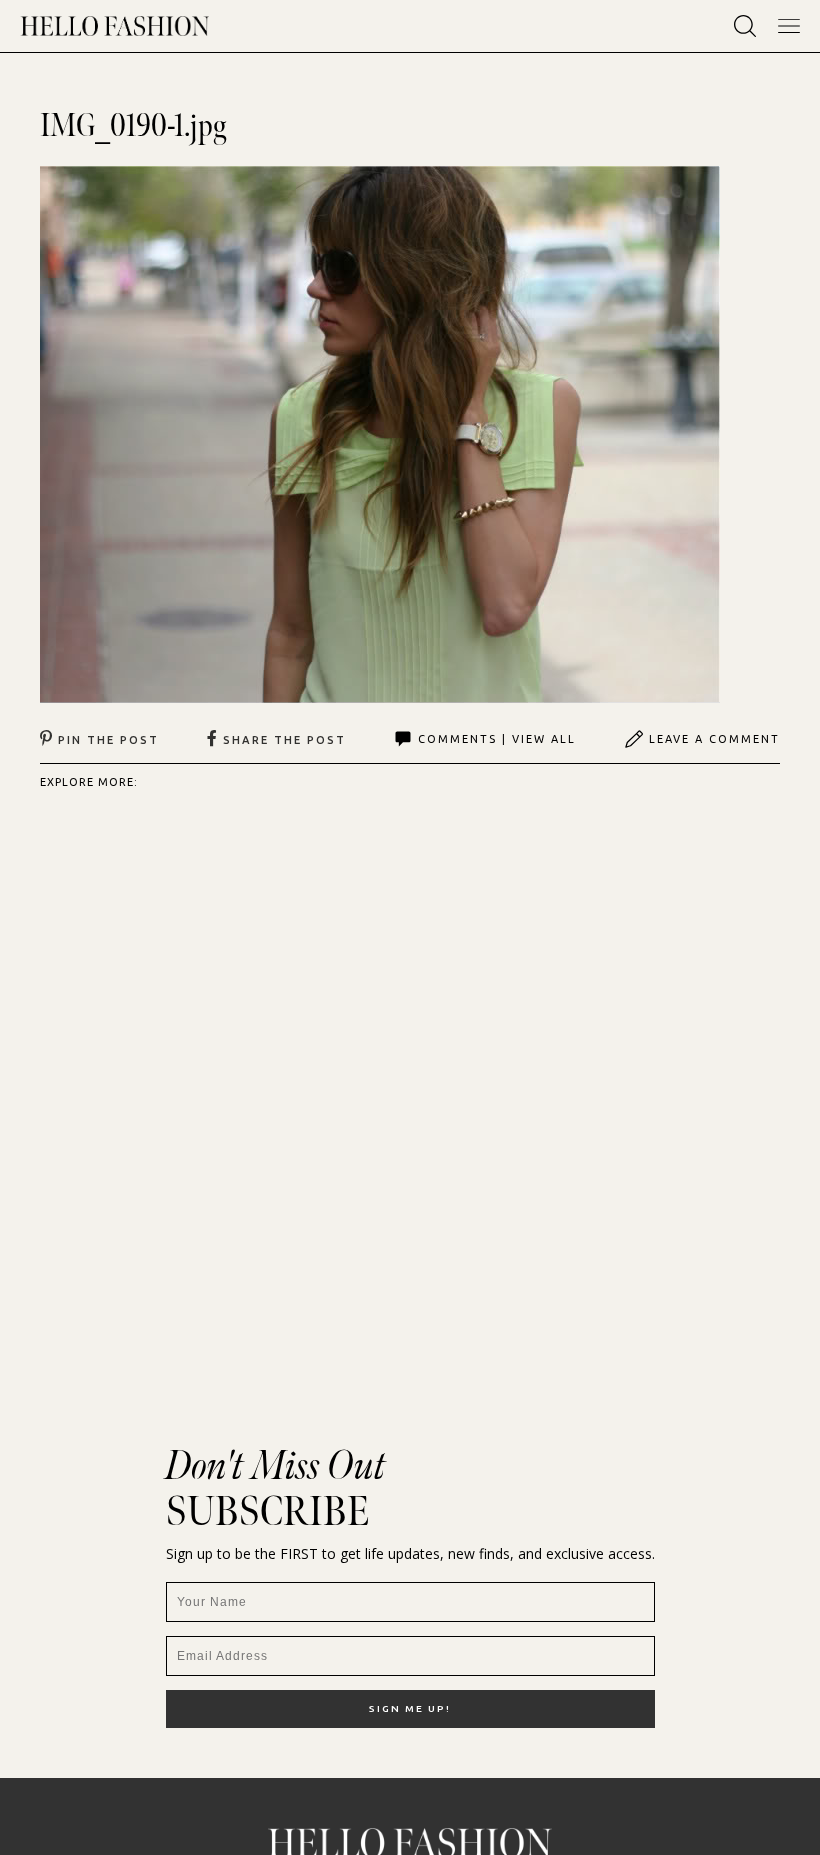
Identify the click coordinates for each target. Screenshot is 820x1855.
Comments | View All (497, 739)
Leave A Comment (714, 739)
